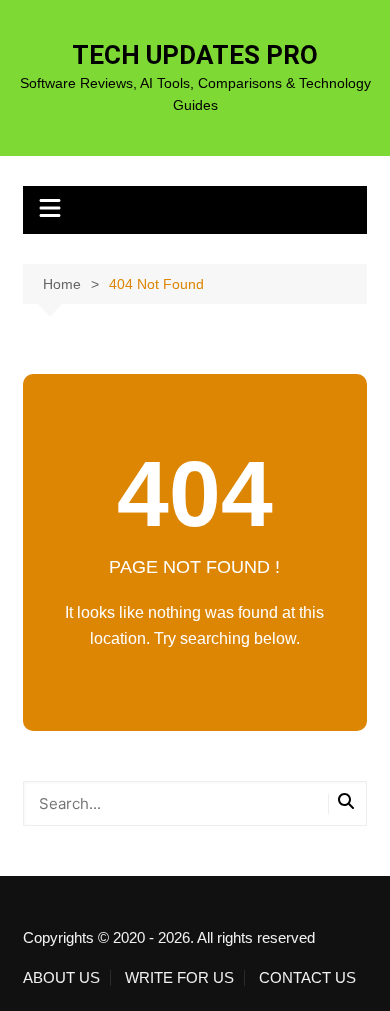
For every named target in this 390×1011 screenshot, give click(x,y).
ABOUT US (61, 978)
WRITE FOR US (179, 978)
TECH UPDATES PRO (195, 55)
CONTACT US (307, 978)
